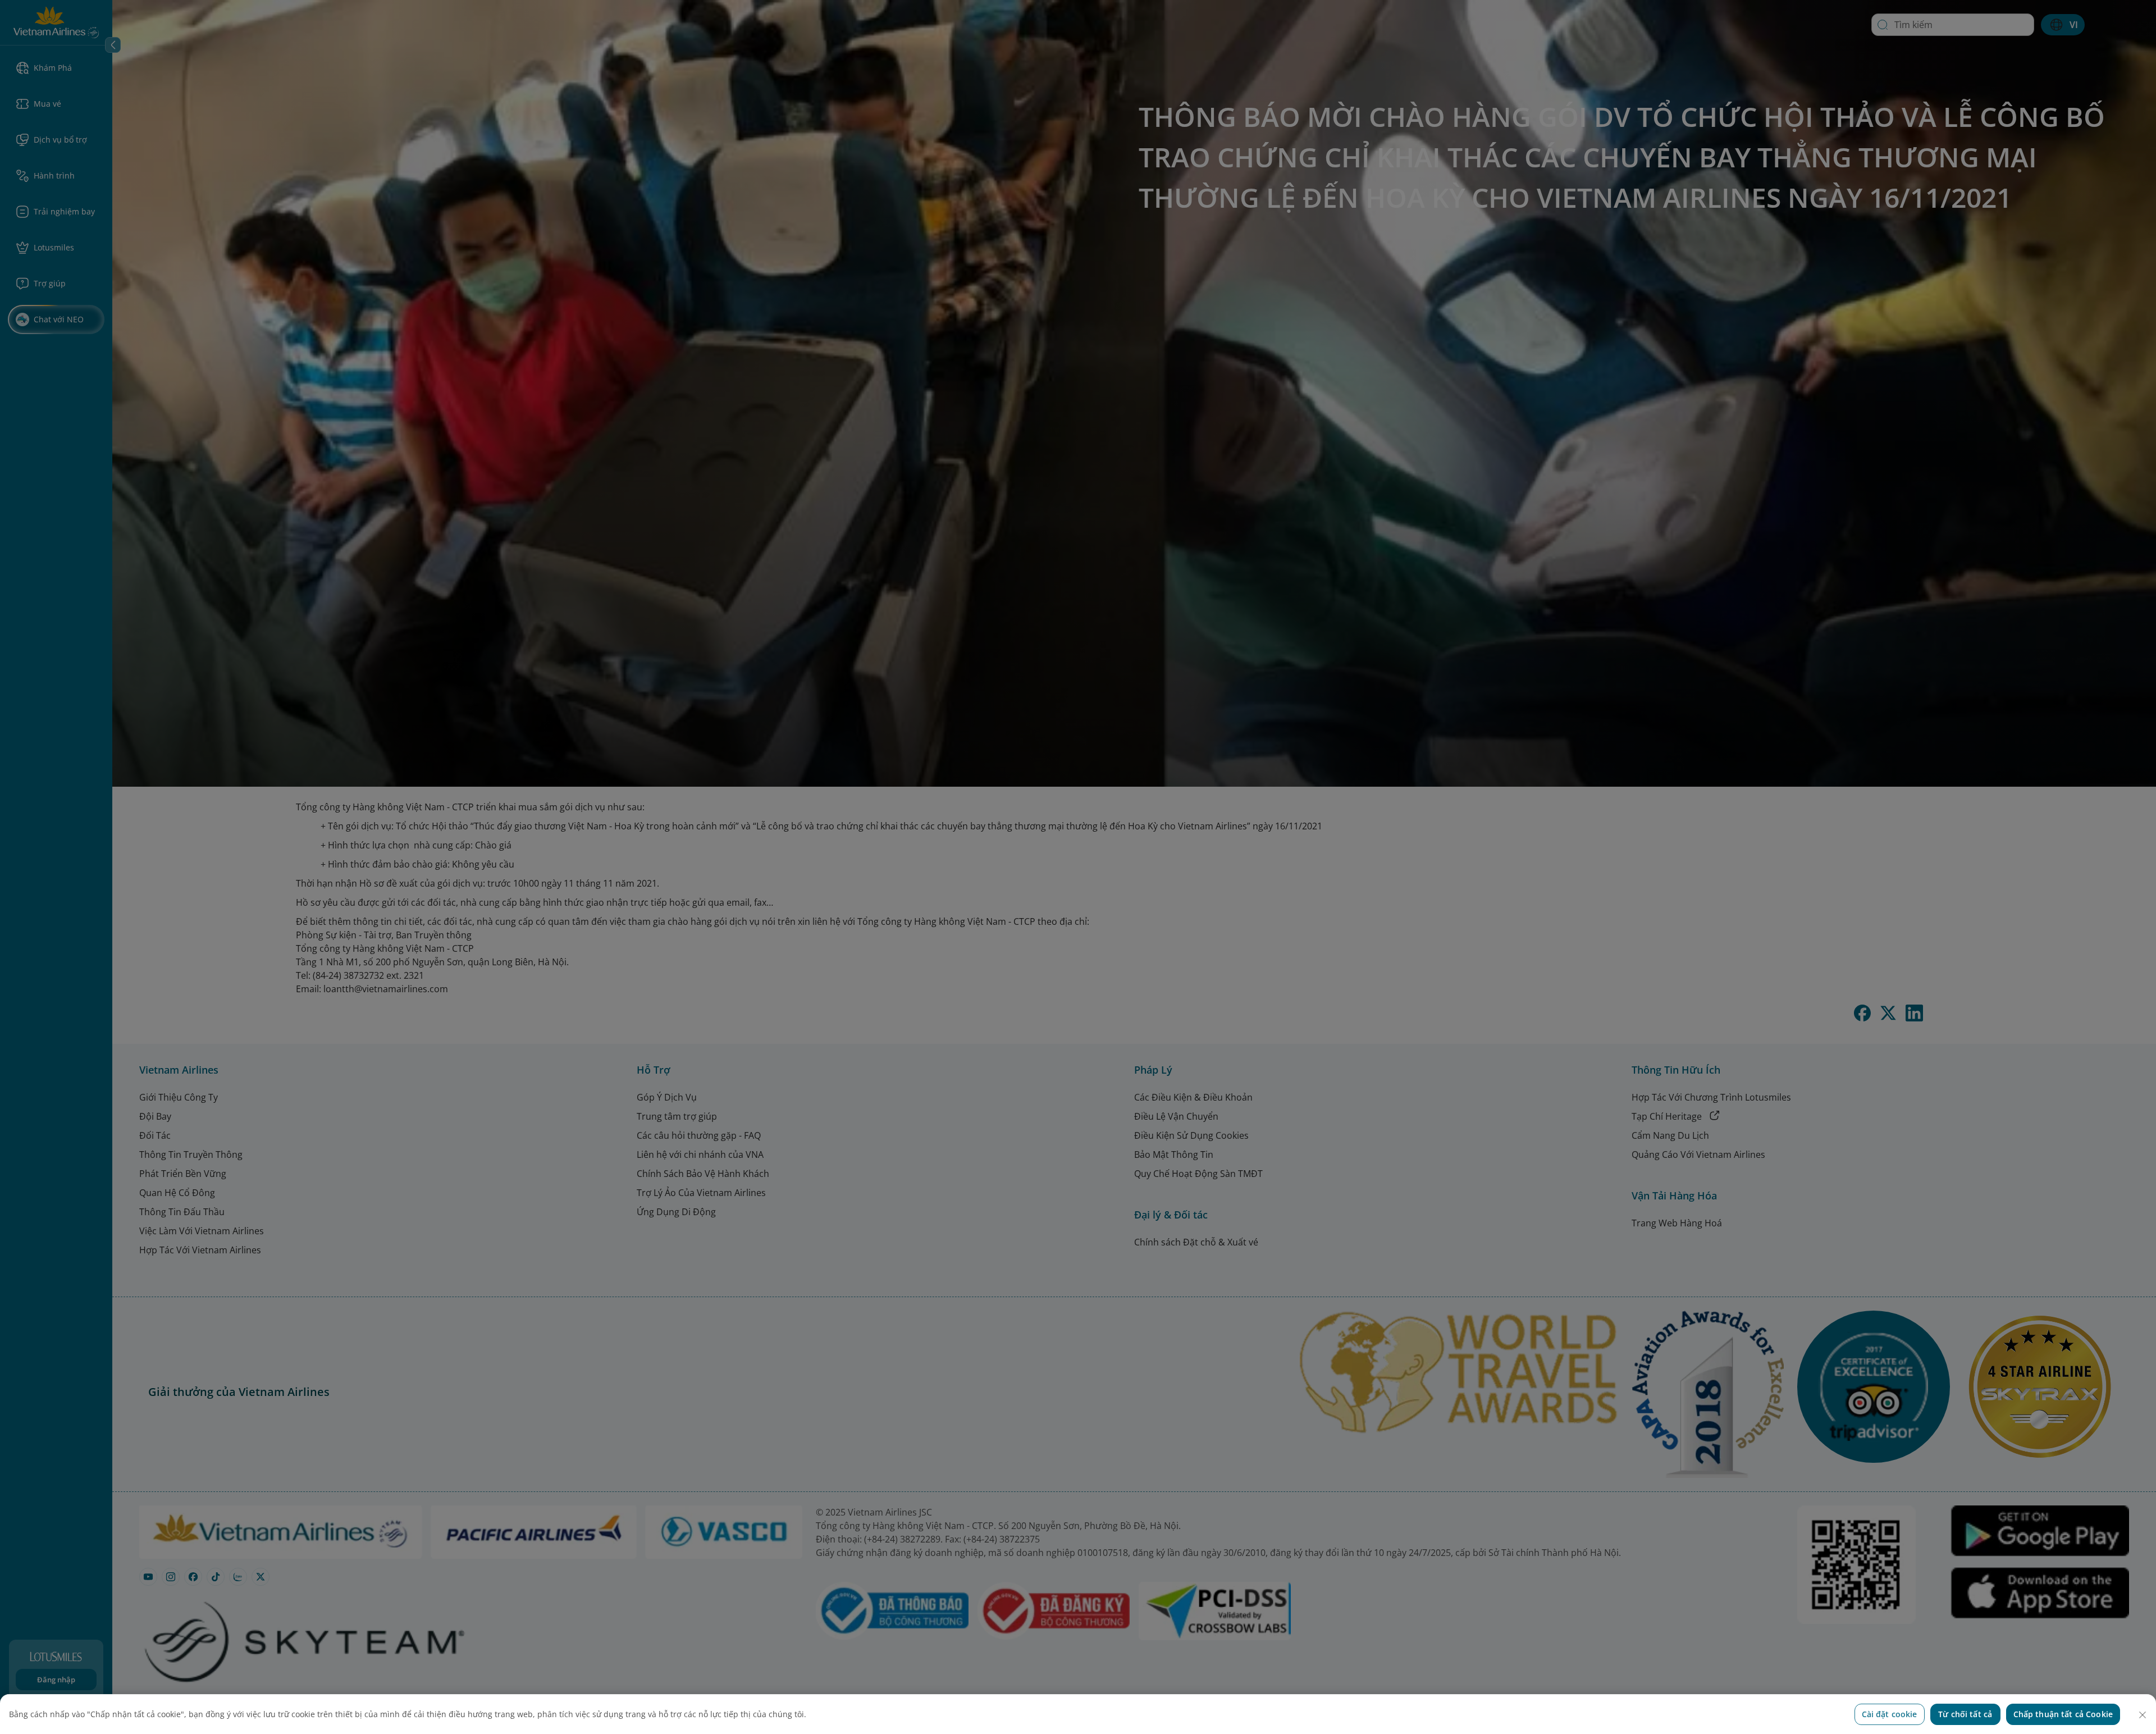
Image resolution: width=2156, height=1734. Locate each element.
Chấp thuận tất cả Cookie (2063, 1714)
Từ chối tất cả (1965, 1714)
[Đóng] (2143, 1715)
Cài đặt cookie (1890, 1714)
